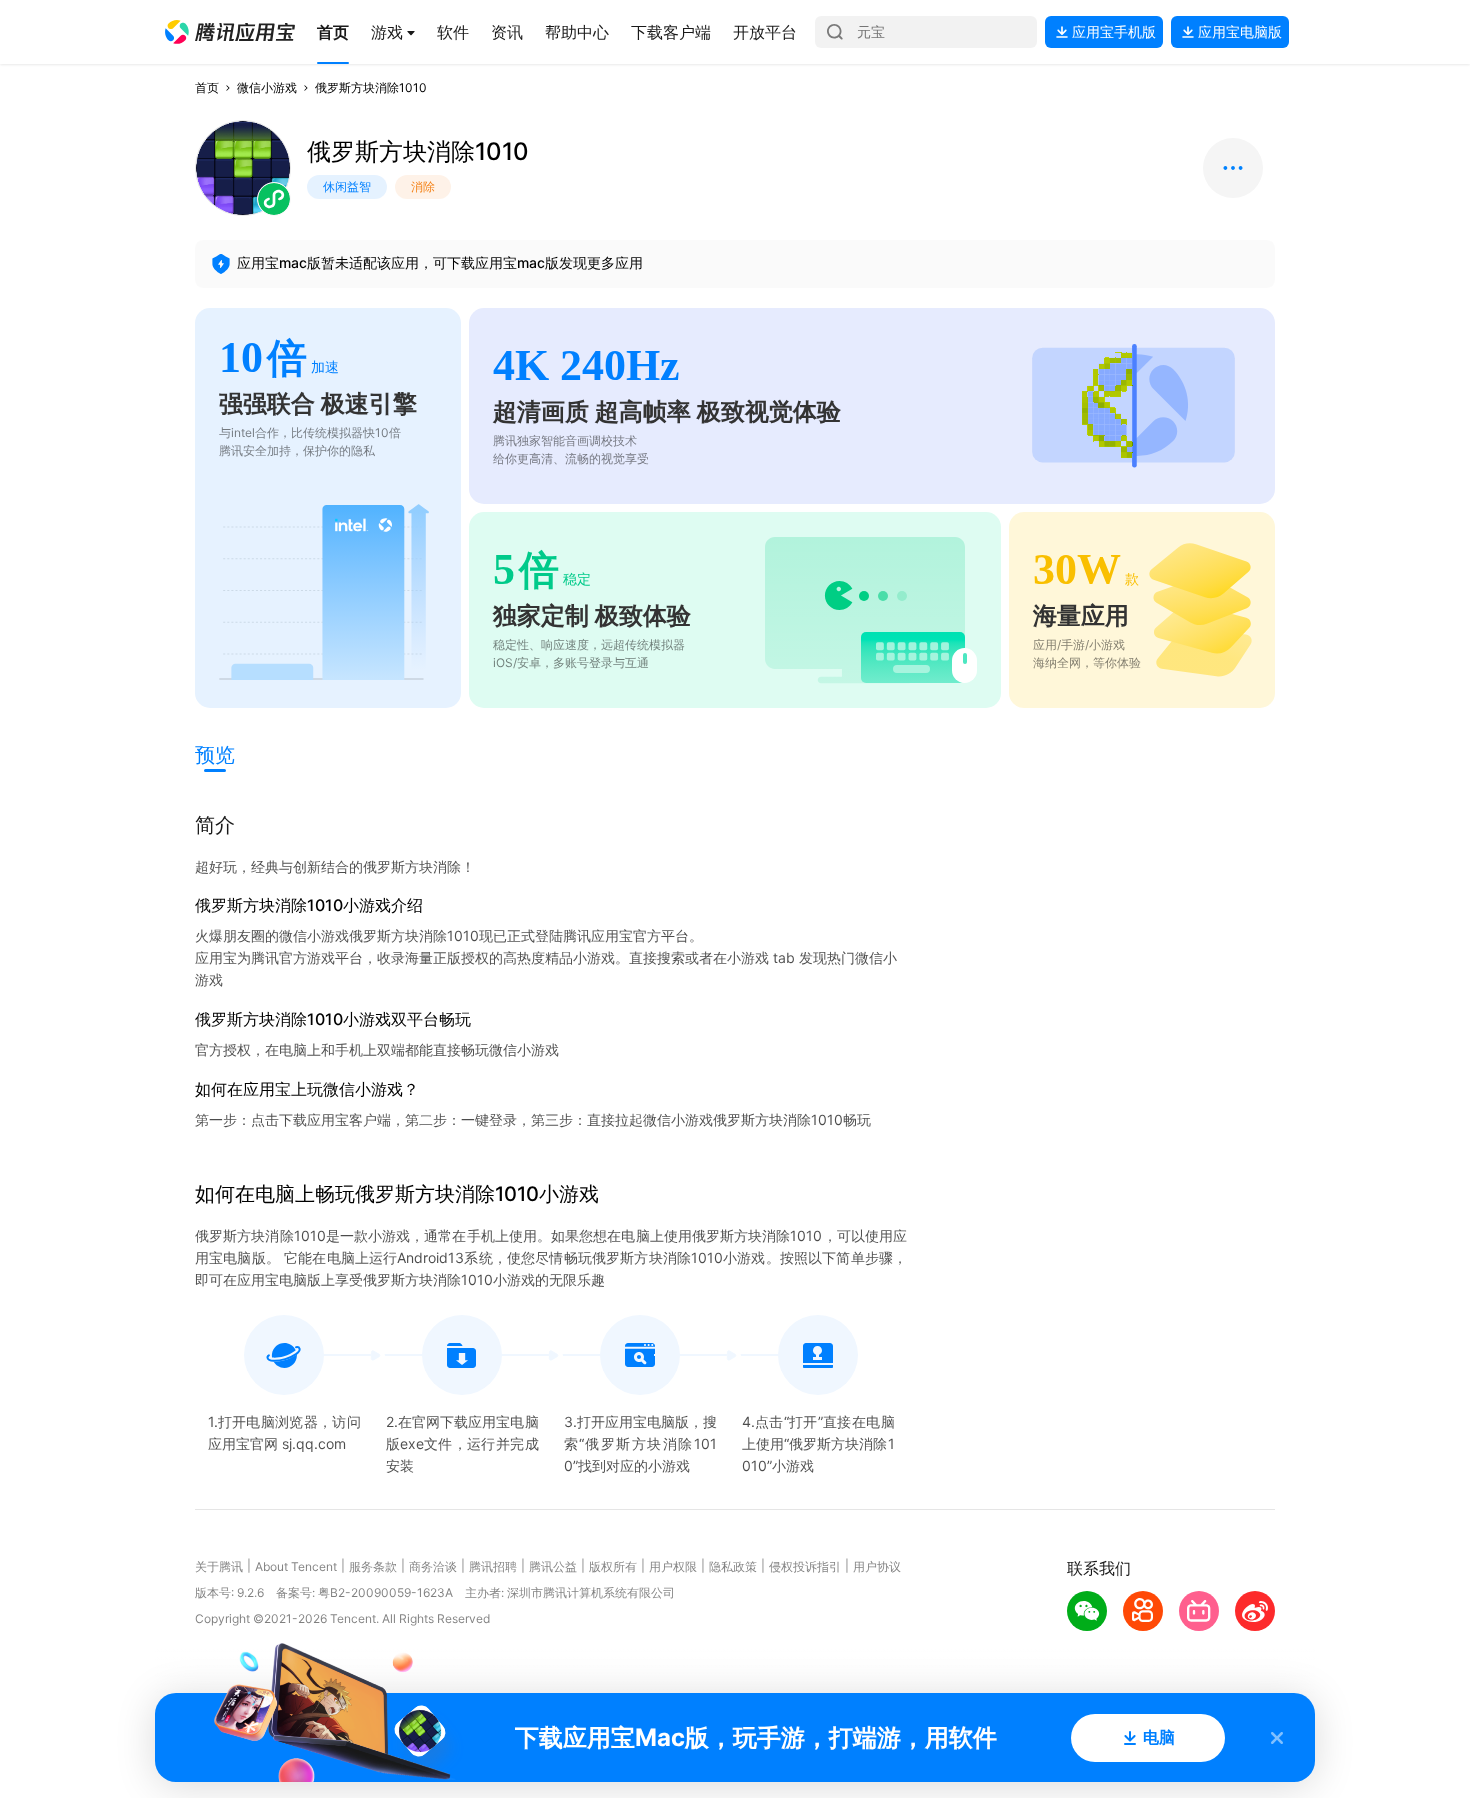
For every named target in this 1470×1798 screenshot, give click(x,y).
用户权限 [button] (673, 1566)
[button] (230, 32)
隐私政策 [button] (733, 1566)
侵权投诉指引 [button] (805, 1566)
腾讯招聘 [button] (493, 1566)
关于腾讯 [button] (219, 1566)
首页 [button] (207, 87)
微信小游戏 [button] (267, 87)
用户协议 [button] (877, 1566)
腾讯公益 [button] (553, 1566)
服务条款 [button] (373, 1566)
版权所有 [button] (613, 1566)
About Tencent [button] (296, 1566)
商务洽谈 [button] (433, 1566)
